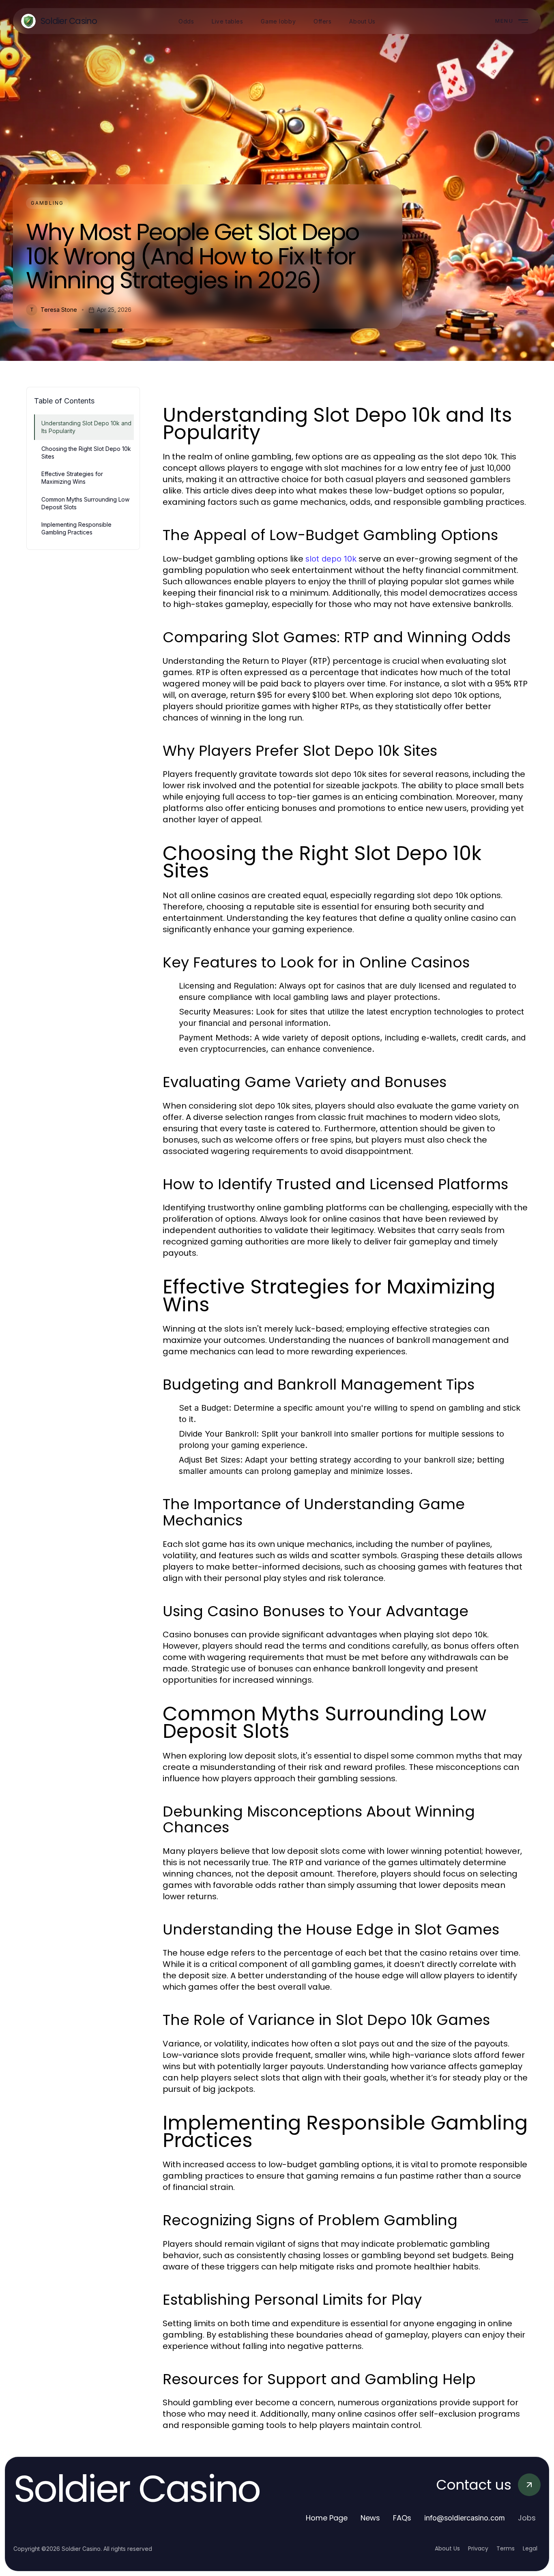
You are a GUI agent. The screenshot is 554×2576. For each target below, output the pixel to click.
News (370, 2518)
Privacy (478, 2548)
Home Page (327, 2518)
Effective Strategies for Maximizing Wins (72, 478)
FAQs (402, 2518)
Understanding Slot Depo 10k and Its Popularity (86, 427)
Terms (506, 2548)
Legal (530, 2548)
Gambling (47, 203)
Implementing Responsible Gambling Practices (76, 528)
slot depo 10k (331, 559)
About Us (447, 2548)
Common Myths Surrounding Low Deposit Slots (85, 503)
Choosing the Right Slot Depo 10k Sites (86, 453)
